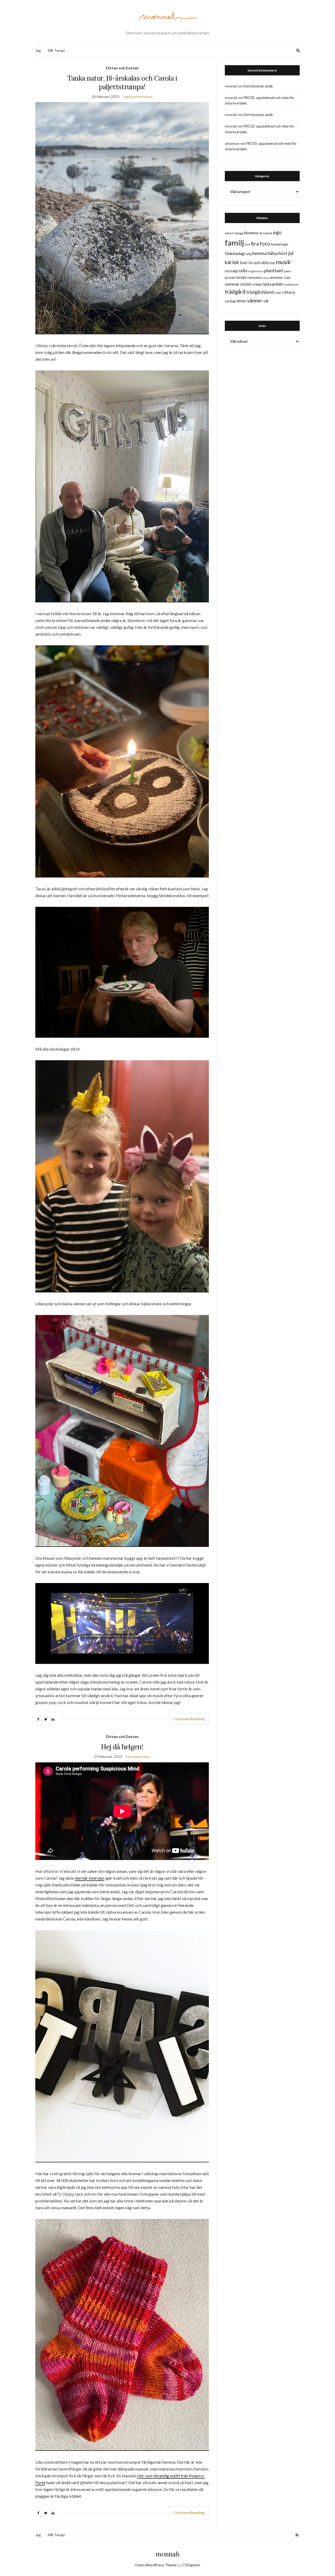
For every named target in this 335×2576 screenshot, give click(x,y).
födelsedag (235, 253)
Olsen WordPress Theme (156, 2565)
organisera (256, 271)
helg (248, 254)
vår (266, 301)
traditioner (291, 284)
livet (244, 263)
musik (283, 262)
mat (272, 263)
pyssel (230, 277)
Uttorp (289, 292)
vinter (241, 301)
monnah (168, 2554)
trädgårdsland (260, 292)
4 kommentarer (138, 1756)
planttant (274, 270)
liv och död (258, 262)
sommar (232, 284)
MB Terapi (56, 50)
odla (243, 271)
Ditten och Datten (122, 68)
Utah (278, 293)
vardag (230, 301)
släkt (287, 278)
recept (241, 277)
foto (265, 243)
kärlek (232, 262)
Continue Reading (189, 1719)
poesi (288, 271)
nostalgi (231, 271)
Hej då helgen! (122, 1747)
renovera (254, 277)
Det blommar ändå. (258, 86)
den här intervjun (90, 1878)
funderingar (280, 244)
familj (234, 243)
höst (283, 253)
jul (291, 253)
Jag (38, 50)
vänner (255, 300)
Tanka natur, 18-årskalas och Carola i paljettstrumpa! (122, 82)
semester (276, 278)
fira (255, 243)
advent (230, 233)
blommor (251, 233)
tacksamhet (273, 284)
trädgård (235, 292)
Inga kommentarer (138, 96)
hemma (259, 253)
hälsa (273, 253)
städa (257, 284)
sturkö (246, 284)
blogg (239, 233)
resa (265, 278)
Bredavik (266, 233)
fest (248, 244)
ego (277, 232)
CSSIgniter (191, 2565)
